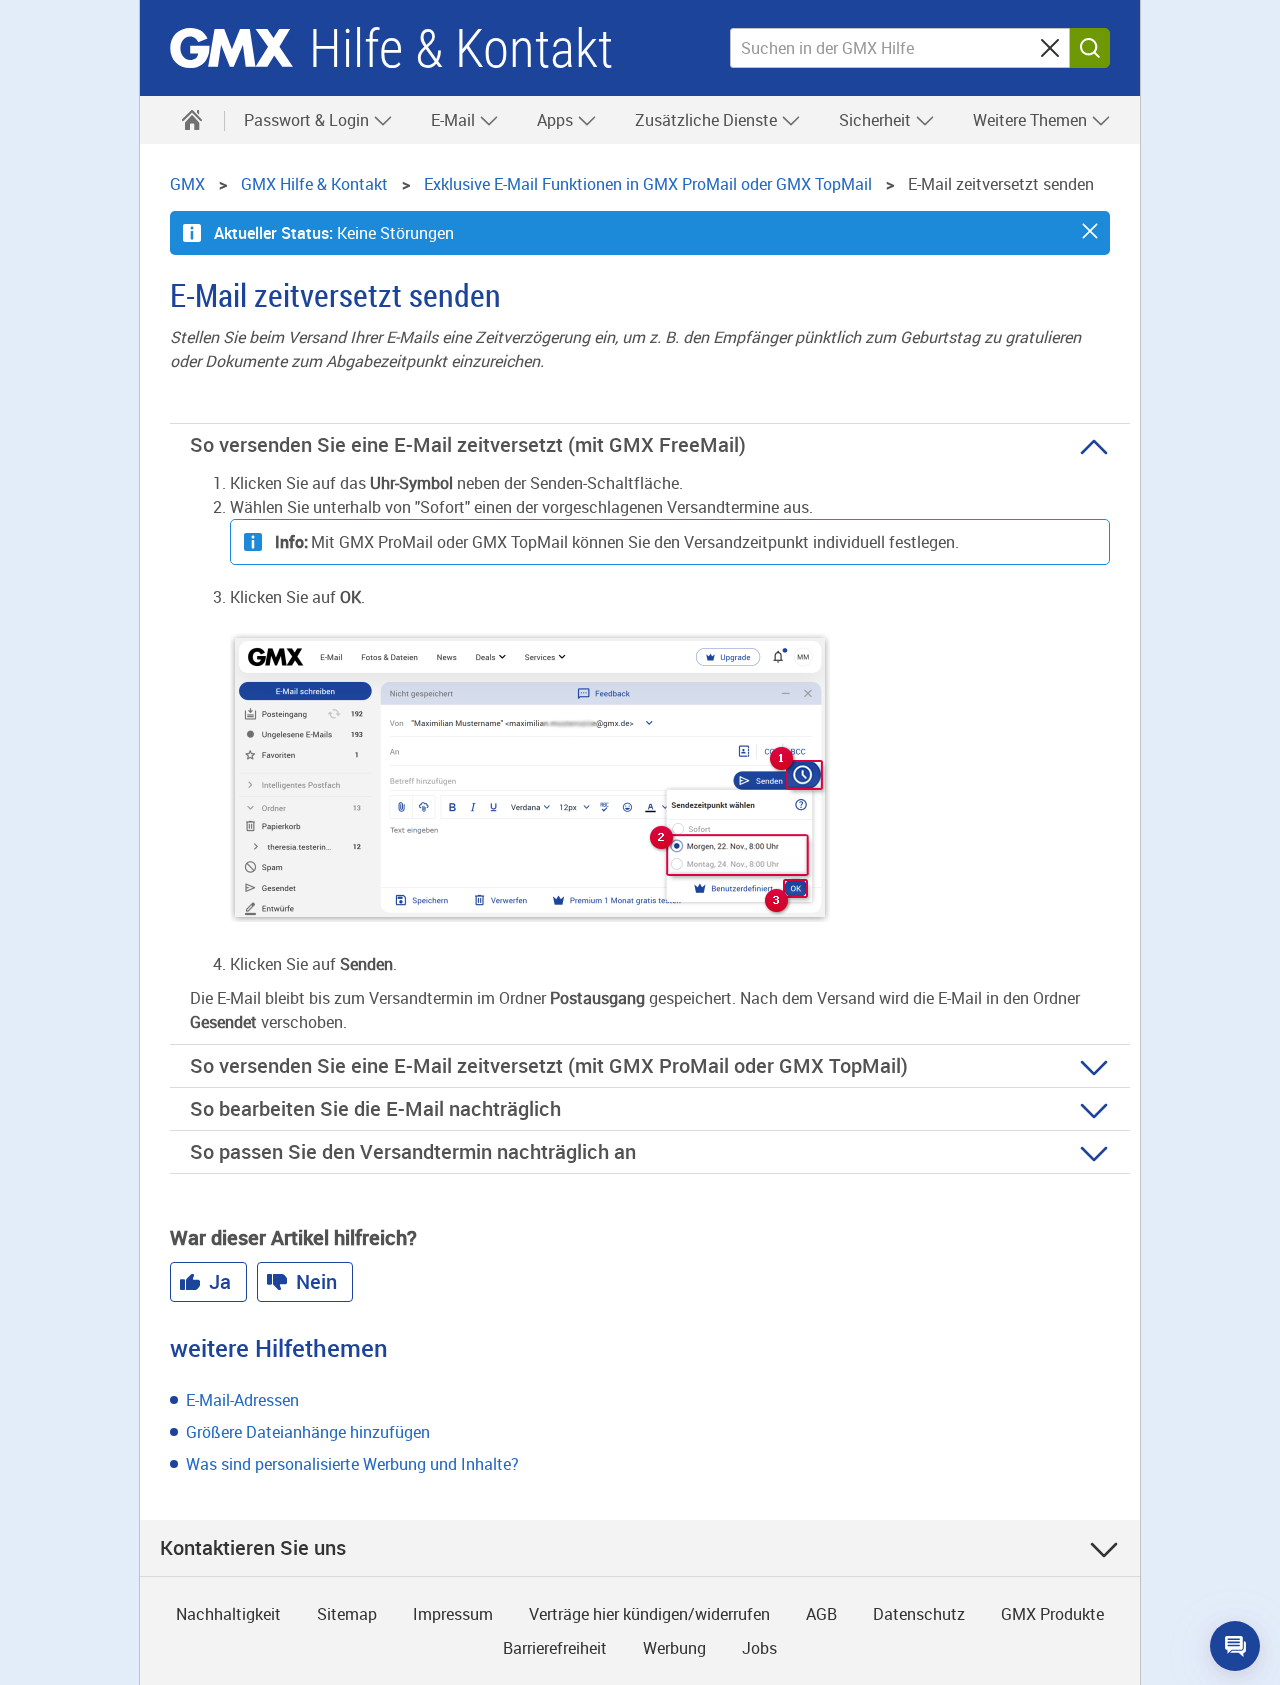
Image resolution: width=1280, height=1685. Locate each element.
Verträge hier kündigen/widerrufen (649, 1614)
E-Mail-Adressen (242, 1400)
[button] (1090, 231)
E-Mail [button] (455, 120)
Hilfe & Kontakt (461, 48)
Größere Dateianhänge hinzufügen (308, 1432)
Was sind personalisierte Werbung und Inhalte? (352, 1464)
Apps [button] (557, 120)
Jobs (759, 1648)
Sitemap (347, 1614)
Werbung (674, 1648)
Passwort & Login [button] (308, 120)
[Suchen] (1090, 48)
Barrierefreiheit (555, 1648)
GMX (231, 48)
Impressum (453, 1614)
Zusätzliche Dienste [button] (708, 120)
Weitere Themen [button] (1032, 120)
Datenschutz (919, 1614)
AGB (821, 1614)
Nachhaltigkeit (228, 1614)
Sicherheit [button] (877, 120)
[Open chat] (1235, 1646)
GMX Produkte (1052, 1614)
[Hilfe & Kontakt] (192, 120)
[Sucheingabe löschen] (1050, 48)
